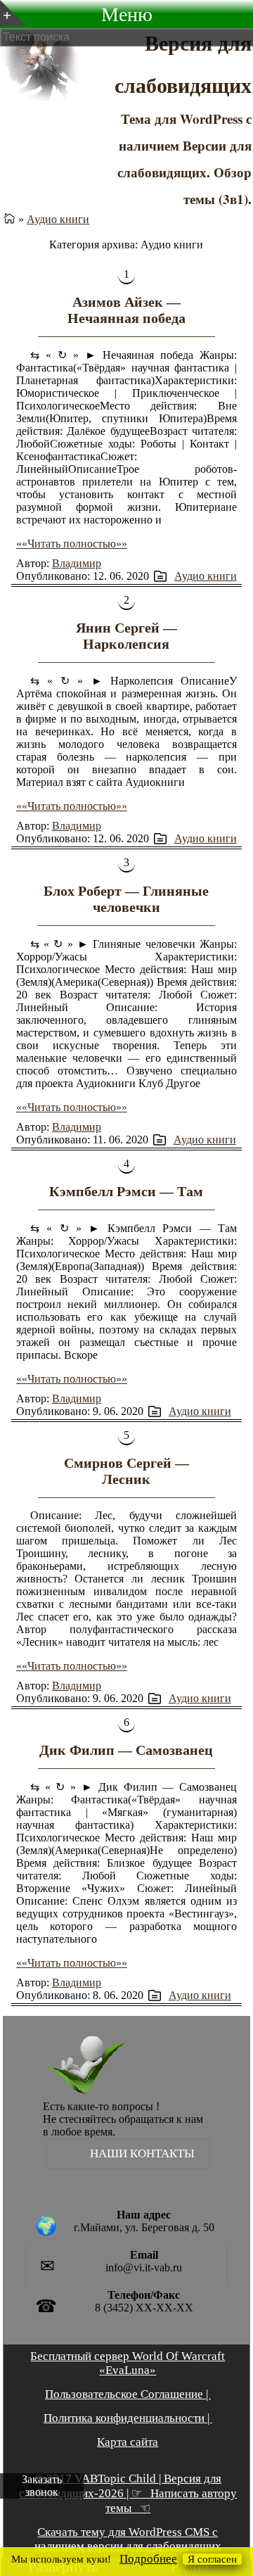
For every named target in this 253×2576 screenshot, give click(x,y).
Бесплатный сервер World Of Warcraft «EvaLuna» (128, 2363)
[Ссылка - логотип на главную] (66, 2067)
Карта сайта (128, 2442)
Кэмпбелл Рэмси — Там (126, 1191)
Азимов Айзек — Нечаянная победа (126, 310)
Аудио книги (58, 219)
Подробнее (148, 2559)
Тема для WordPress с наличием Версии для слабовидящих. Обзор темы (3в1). (184, 159)
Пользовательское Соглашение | (128, 2394)
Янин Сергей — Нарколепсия (126, 636)
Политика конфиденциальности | (128, 2418)
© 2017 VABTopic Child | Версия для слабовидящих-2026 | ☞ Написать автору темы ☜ (128, 2493)
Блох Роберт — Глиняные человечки (126, 899)
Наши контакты (142, 2153)
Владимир (77, 563)
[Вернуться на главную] (9, 219)
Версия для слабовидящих (183, 63)
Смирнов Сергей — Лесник (126, 1471)
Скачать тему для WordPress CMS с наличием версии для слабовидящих (128, 2539)
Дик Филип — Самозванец (126, 1750)
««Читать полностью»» (72, 544)
